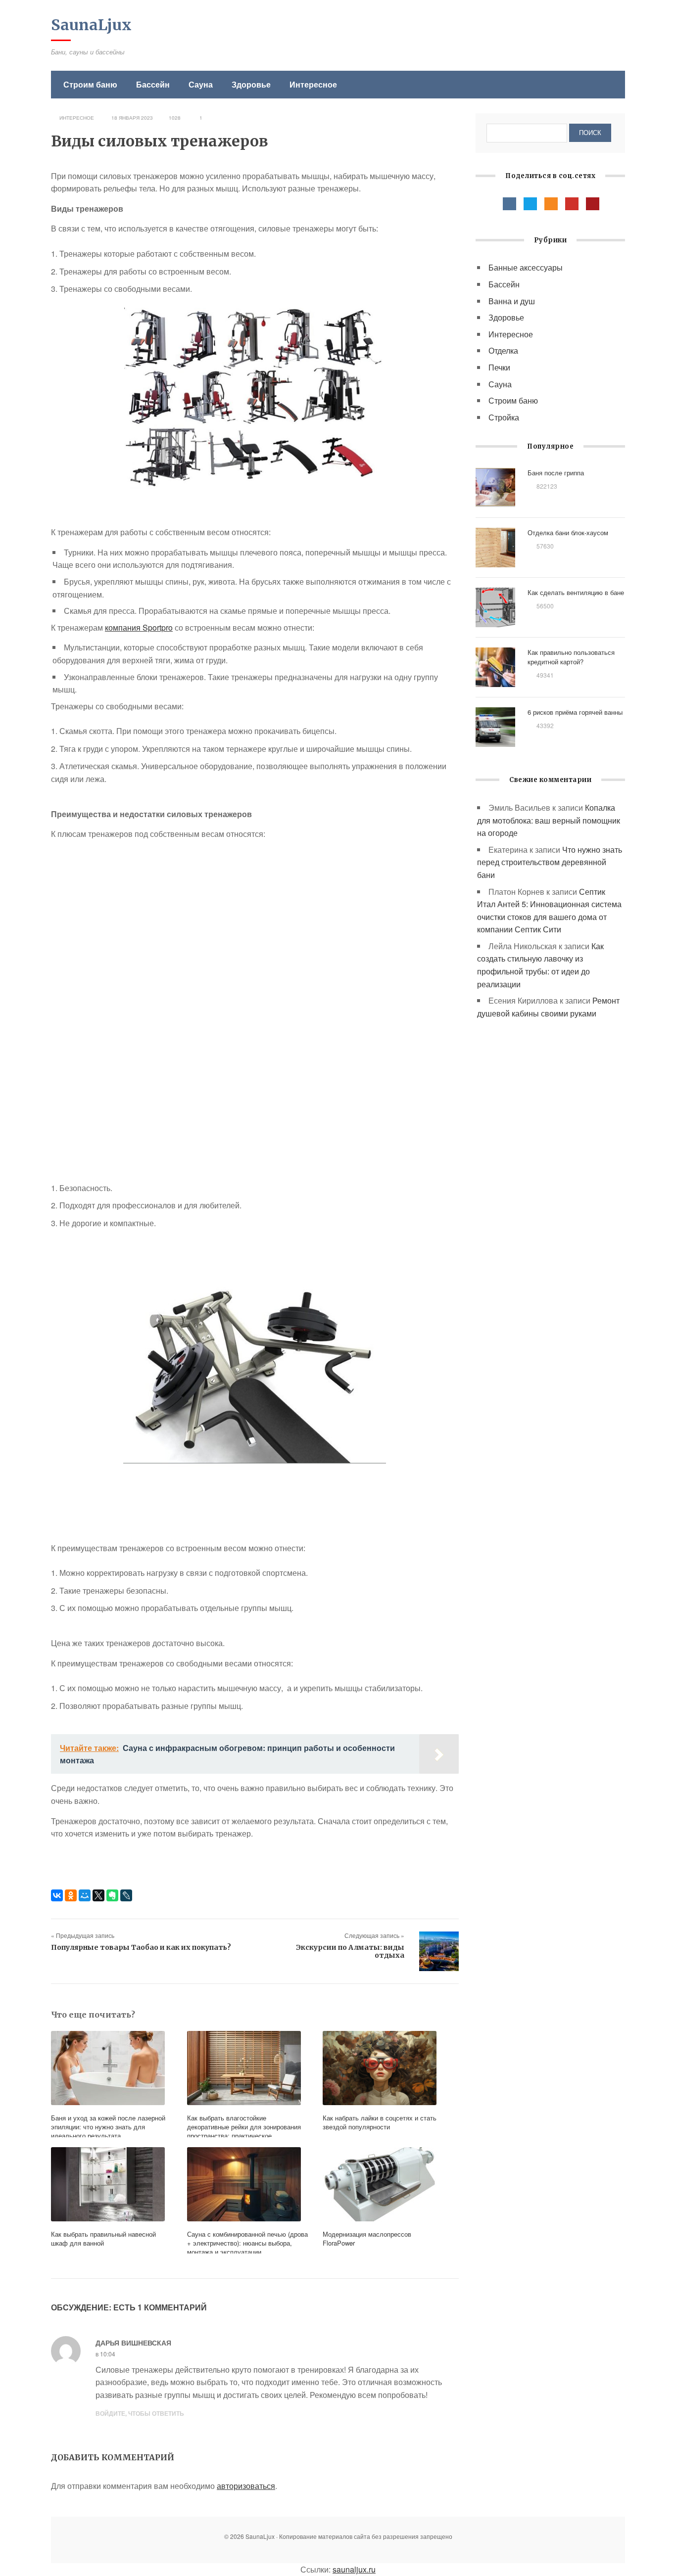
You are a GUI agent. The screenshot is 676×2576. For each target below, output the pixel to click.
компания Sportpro (139, 627)
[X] (98, 1895)
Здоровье (251, 84)
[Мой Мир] (85, 1895)
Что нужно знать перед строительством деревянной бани (550, 862)
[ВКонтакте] (57, 1895)
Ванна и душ (512, 301)
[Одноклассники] (71, 1895)
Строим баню (90, 84)
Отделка (503, 350)
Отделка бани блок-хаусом (568, 532)
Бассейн (153, 84)
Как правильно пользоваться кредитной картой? (571, 657)
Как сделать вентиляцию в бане (576, 592)
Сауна (201, 84)
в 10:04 (105, 2354)
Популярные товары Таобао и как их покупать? (141, 1947)
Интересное (313, 84)
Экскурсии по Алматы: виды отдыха (350, 1951)
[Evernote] (112, 1895)
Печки (499, 367)
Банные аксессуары (526, 267)
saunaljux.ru (354, 2569)
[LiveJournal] (126, 1895)
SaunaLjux (91, 25)
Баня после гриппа (556, 473)
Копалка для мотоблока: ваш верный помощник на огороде (549, 820)
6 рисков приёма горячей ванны (575, 712)
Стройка (504, 417)
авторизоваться (246, 2486)
